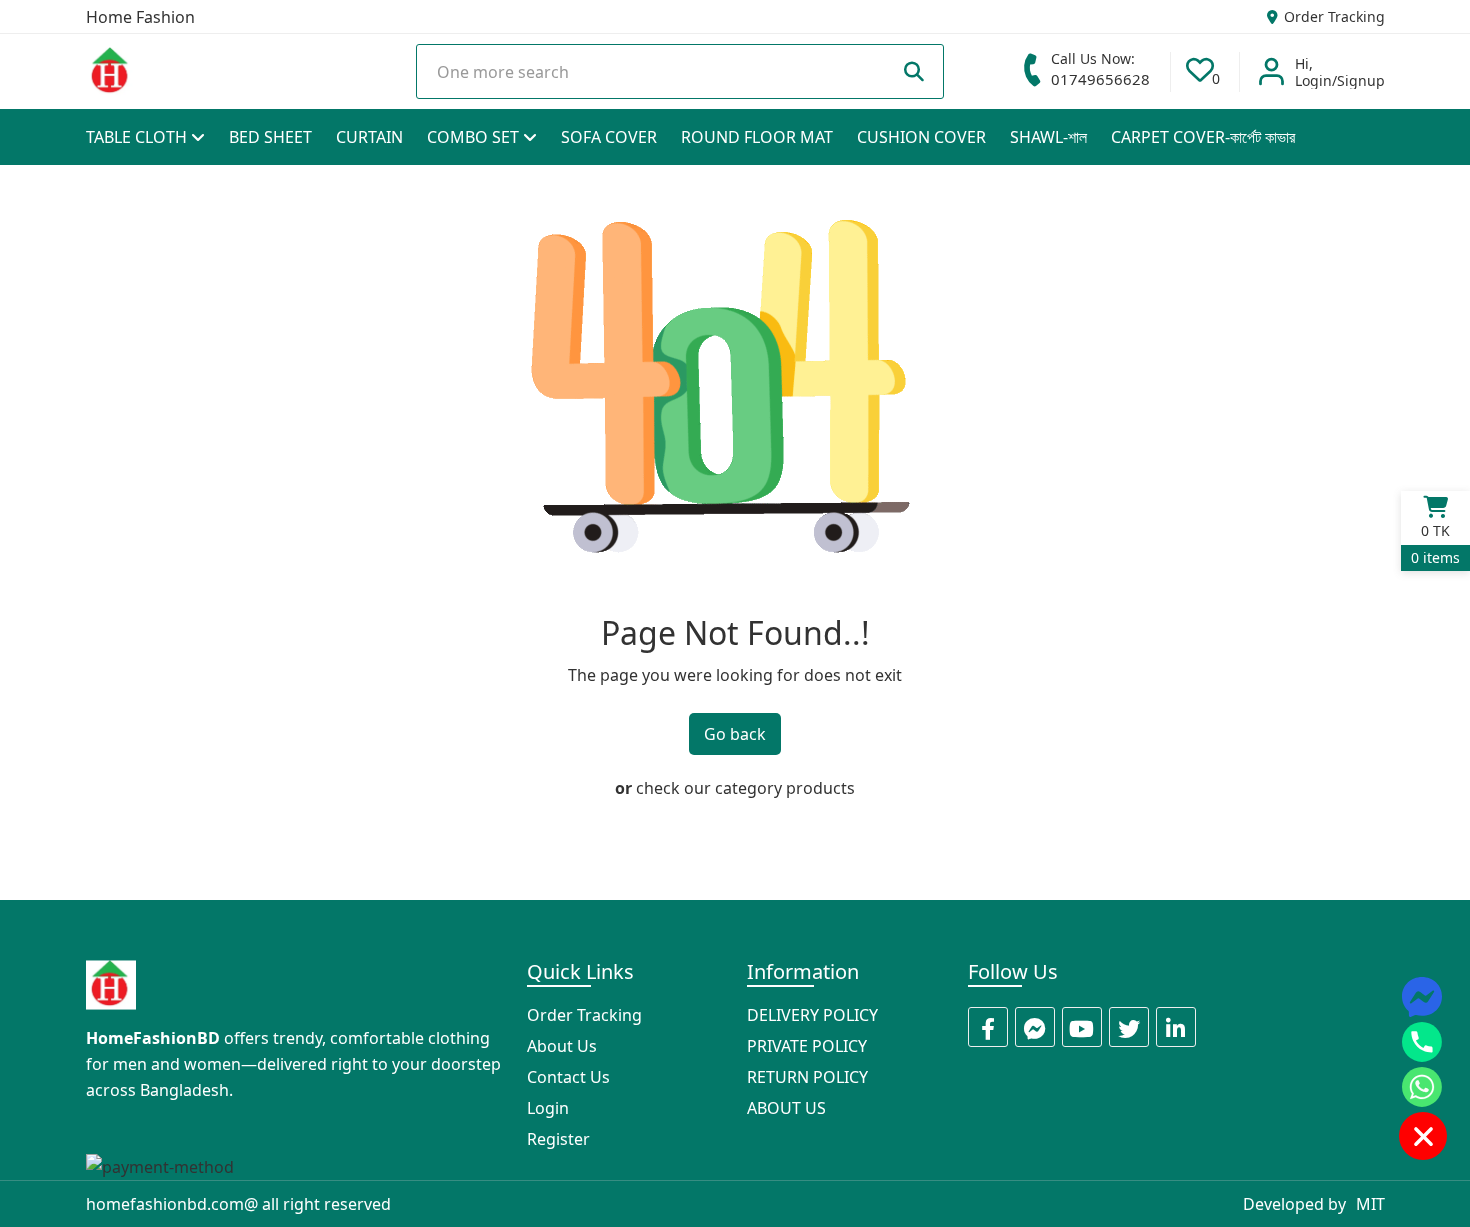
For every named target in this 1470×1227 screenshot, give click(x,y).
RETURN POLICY (807, 1077)
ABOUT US (786, 1108)
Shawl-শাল (1048, 137)
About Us (562, 1046)
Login (548, 1108)
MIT (1370, 1204)
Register (558, 1139)
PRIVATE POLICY (807, 1046)
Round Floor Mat (757, 137)
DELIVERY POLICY (812, 1015)
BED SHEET (270, 137)
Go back (735, 734)
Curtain (369, 137)
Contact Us (568, 1077)
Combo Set (475, 137)
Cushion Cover (921, 137)
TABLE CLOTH (138, 137)
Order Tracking (1332, 16)
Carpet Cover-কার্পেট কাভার (1203, 137)
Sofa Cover (609, 137)
